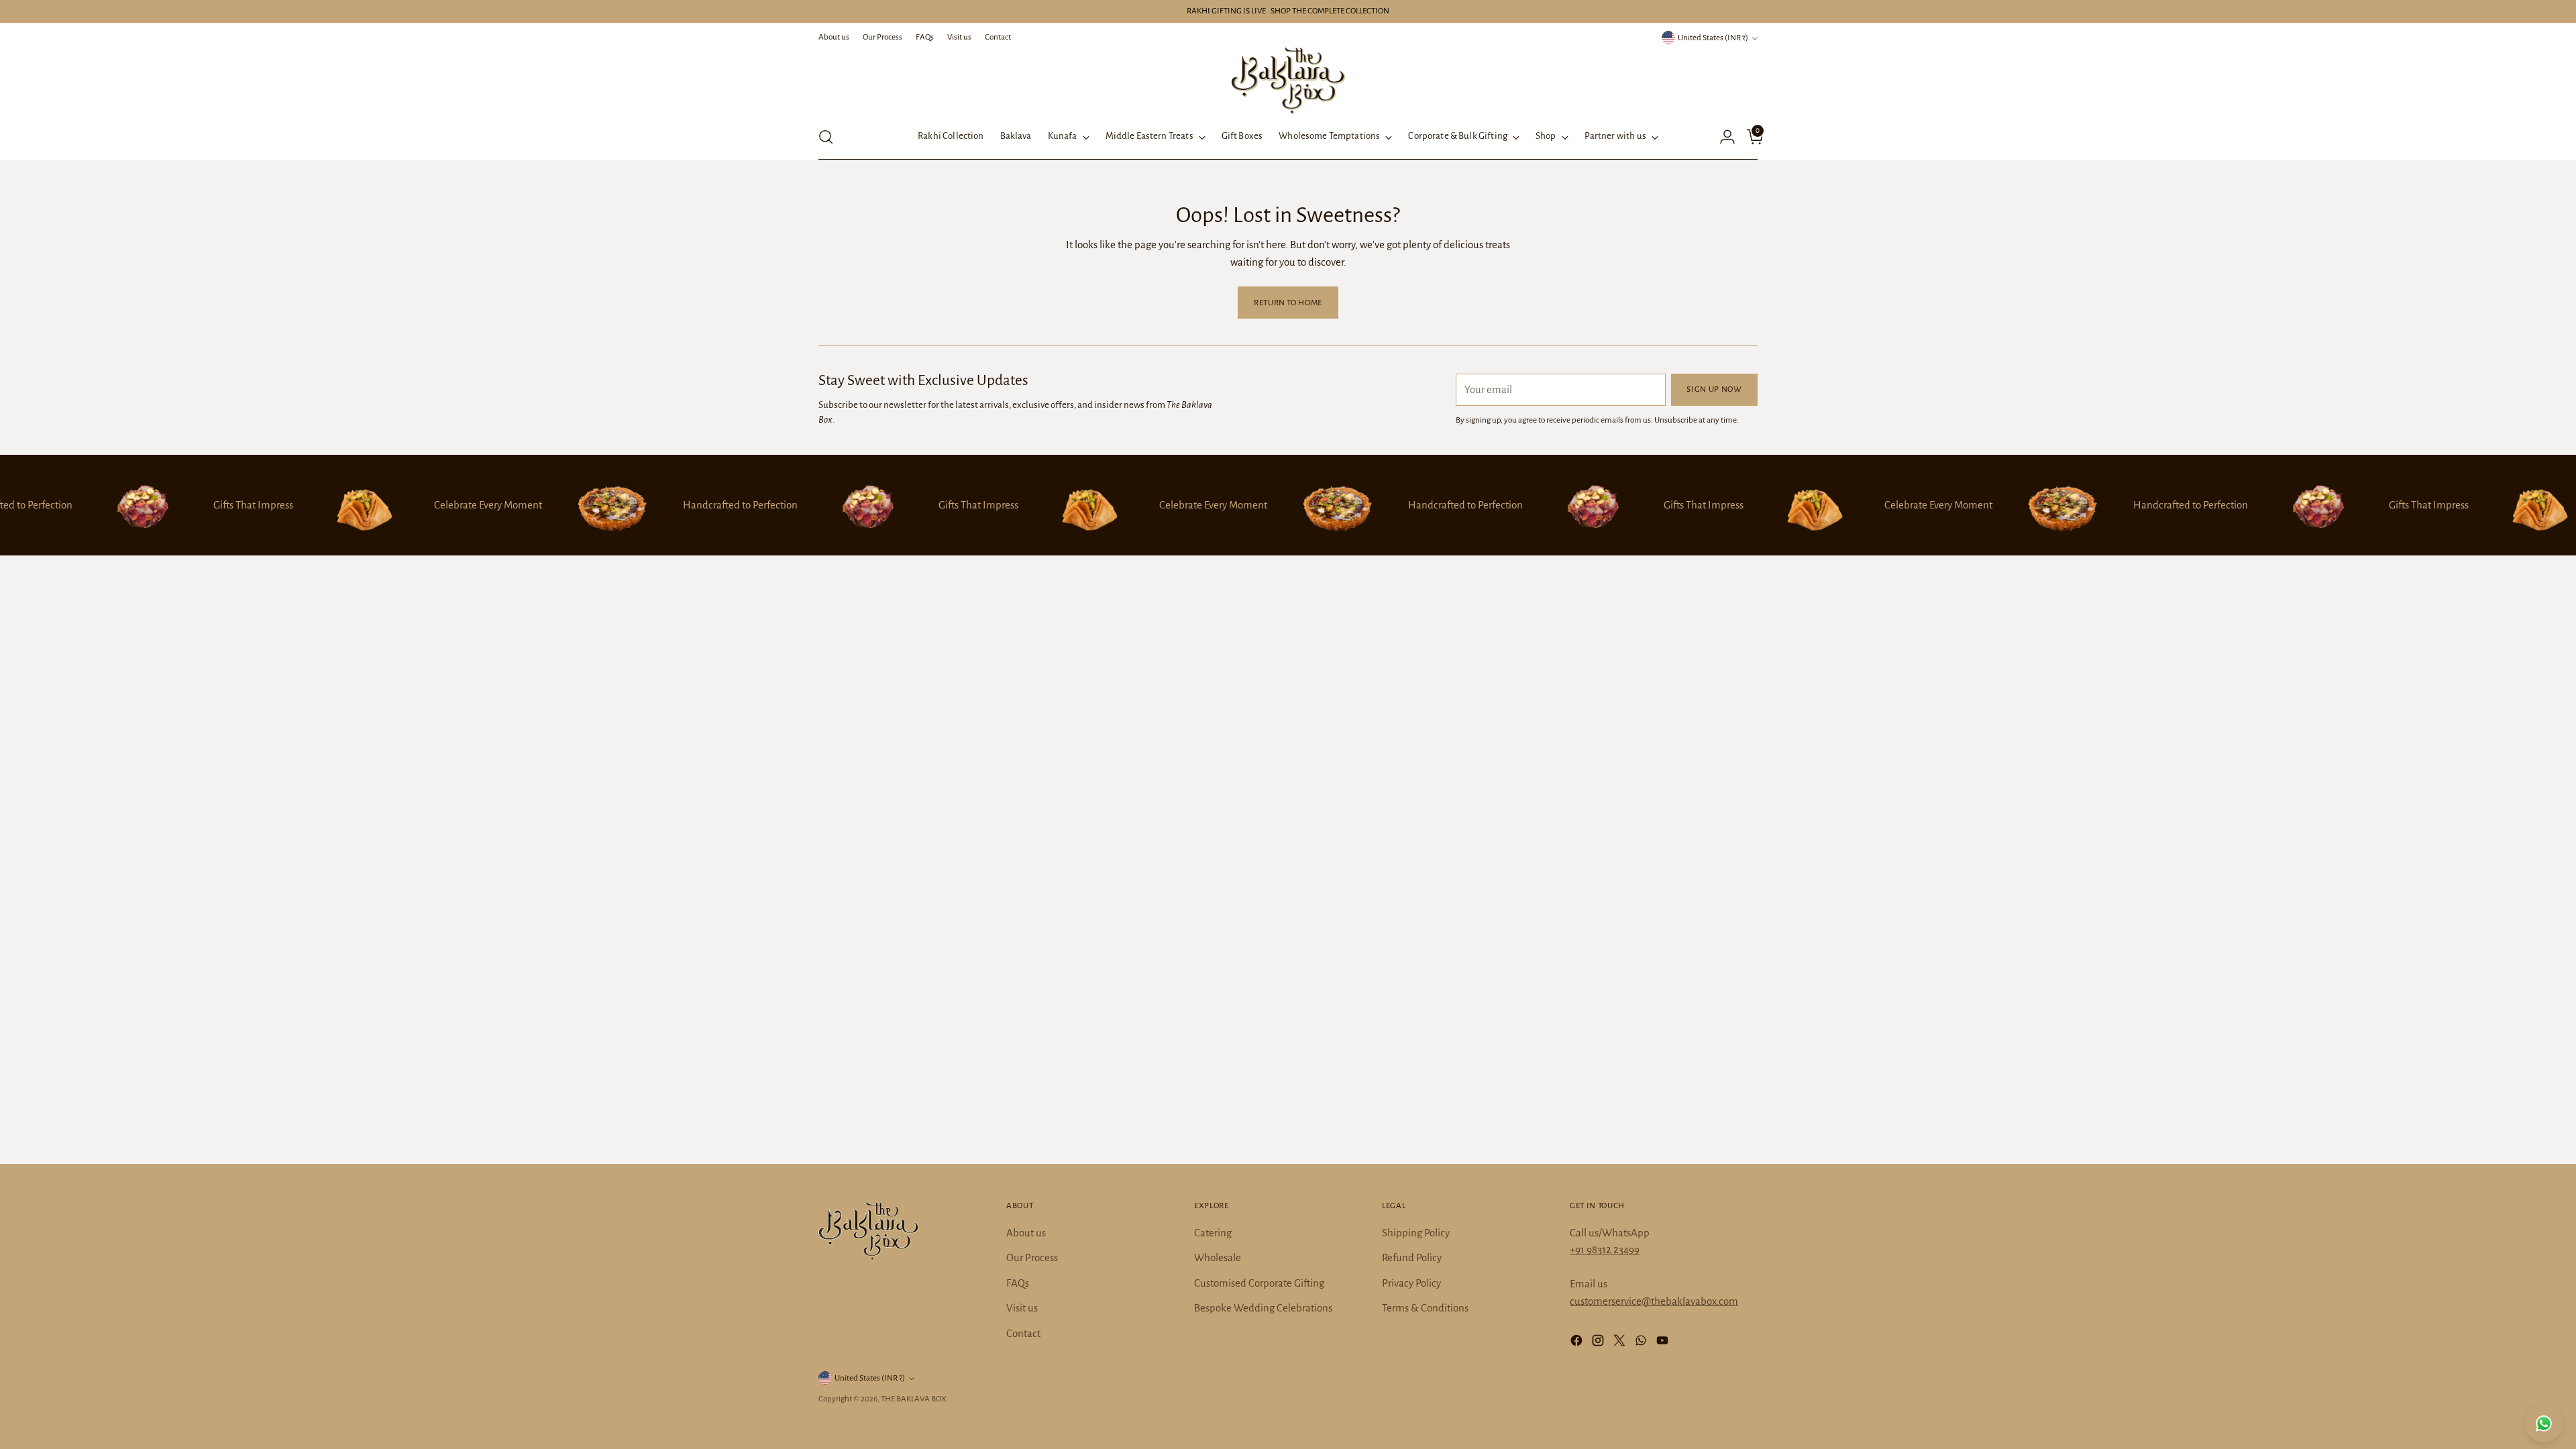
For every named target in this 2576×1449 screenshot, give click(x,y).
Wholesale (1218, 1257)
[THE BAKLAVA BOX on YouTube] (1664, 1343)
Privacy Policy (1411, 1283)
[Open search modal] (826, 137)
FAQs (1018, 1283)
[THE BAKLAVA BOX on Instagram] (1599, 1343)
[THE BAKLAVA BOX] (1288, 80)
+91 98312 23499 (1605, 1249)
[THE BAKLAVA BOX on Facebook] (1578, 1343)
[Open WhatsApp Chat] (2544, 1424)
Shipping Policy (1416, 1233)
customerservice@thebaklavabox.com (1654, 1301)
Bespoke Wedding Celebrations (1263, 1308)
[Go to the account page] (1722, 137)
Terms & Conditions (1425, 1308)
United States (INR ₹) (1713, 38)
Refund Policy (1412, 1257)
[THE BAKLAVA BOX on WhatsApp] (1642, 1343)
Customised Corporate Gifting (1259, 1283)
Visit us (1022, 1308)
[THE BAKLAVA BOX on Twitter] (1621, 1343)
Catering (1213, 1233)
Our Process (1032, 1257)
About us (1026, 1233)
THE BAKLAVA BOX (914, 1399)
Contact (1023, 1333)
